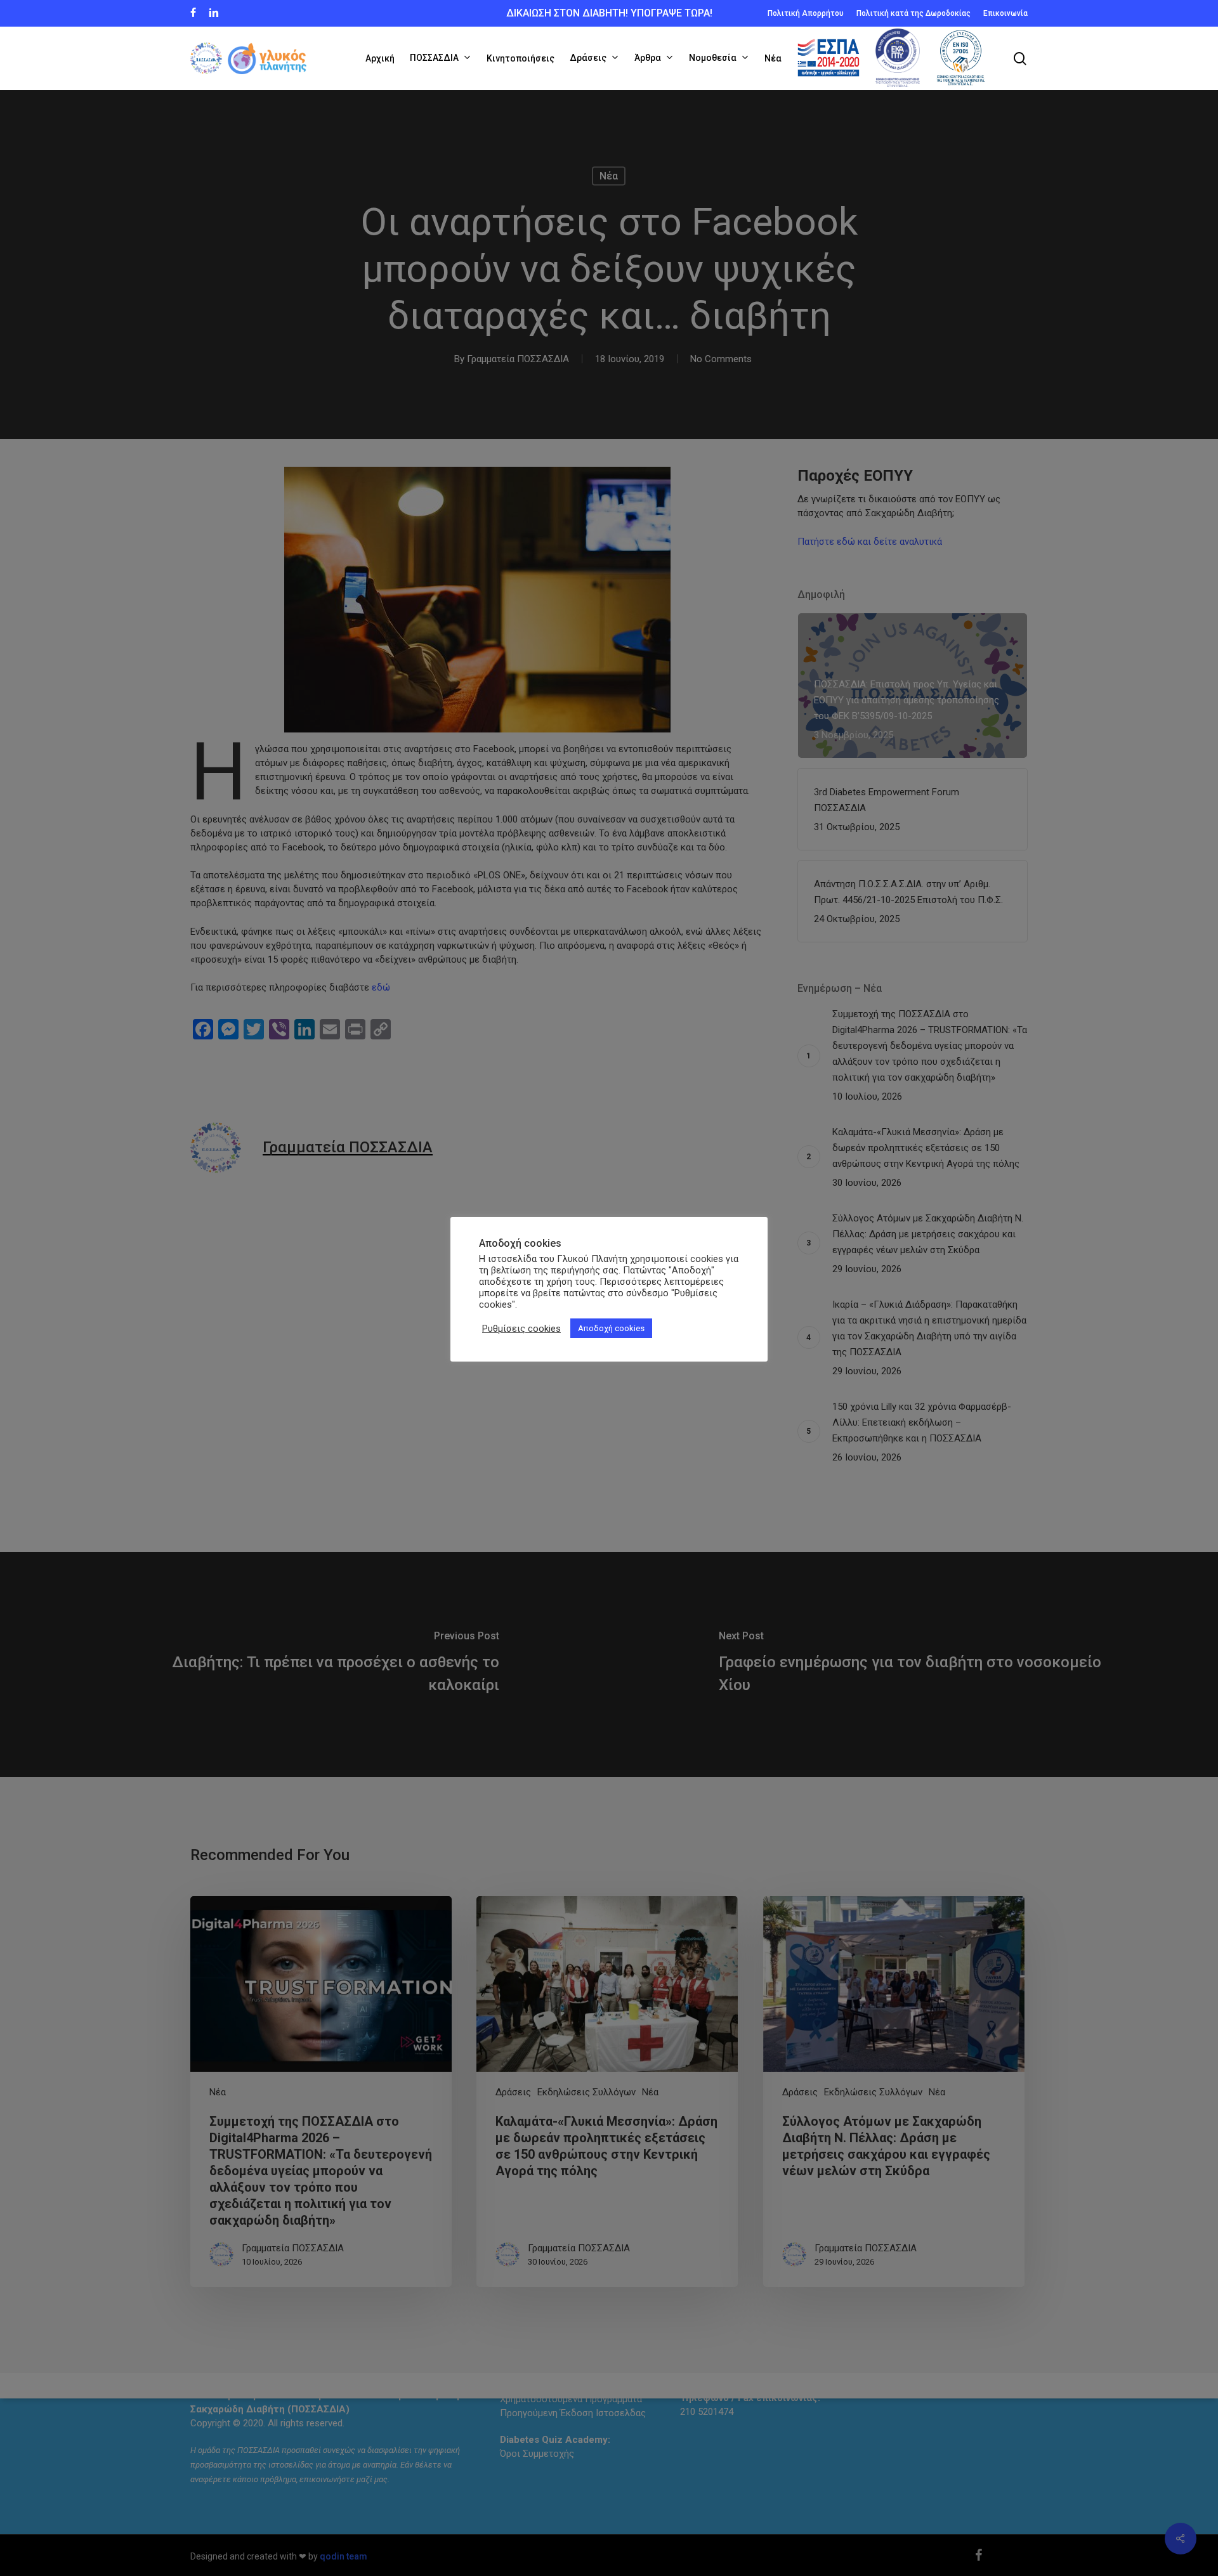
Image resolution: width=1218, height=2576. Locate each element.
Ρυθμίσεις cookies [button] (521, 1329)
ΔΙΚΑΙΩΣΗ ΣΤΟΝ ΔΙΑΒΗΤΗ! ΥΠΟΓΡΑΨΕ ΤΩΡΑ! (609, 13)
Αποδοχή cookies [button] (611, 1328)
